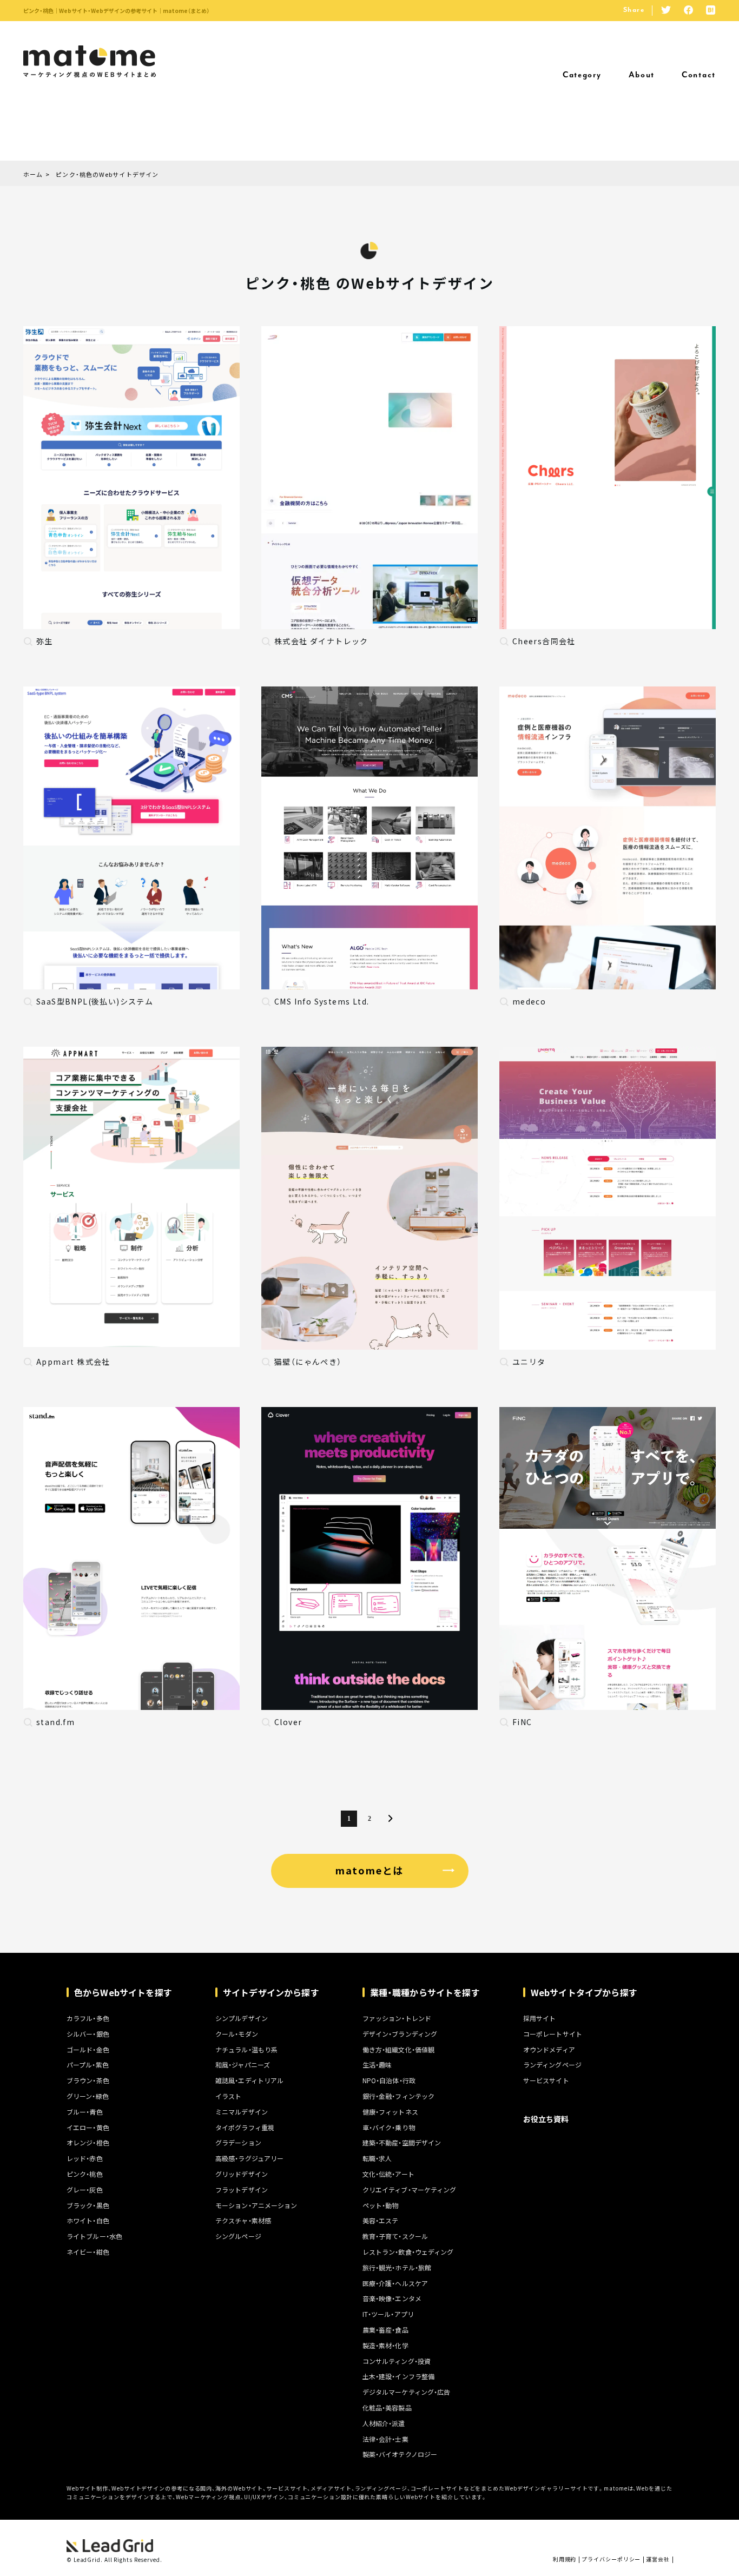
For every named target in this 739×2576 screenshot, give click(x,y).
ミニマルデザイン (242, 2112)
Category (582, 75)
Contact (699, 75)
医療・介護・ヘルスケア (395, 2283)
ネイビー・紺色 (88, 2252)
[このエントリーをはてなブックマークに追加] (711, 11)
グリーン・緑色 (88, 2096)
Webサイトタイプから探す (584, 1992)
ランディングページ (552, 2065)
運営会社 (658, 2559)
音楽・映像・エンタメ (392, 2298)
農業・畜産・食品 (385, 2330)
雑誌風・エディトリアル (249, 2080)
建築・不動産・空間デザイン (402, 2143)
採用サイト (540, 2018)
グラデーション (238, 2143)
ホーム (33, 175)
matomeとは (369, 1870)
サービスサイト (546, 2080)
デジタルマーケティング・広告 (407, 2392)
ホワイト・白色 (88, 2221)
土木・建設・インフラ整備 (398, 2376)
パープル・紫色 (88, 2065)
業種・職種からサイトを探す (425, 1992)
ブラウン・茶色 (88, 2080)
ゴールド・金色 (88, 2050)
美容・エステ (381, 2221)
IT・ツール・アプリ (388, 2314)
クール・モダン (237, 2034)
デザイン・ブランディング (400, 2034)
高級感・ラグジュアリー (249, 2158)
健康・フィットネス (390, 2112)
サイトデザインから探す (271, 1992)
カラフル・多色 (88, 2018)
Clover (288, 1722)
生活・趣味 (377, 2065)
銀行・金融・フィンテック (398, 2096)
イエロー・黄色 (88, 2128)
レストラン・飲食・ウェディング (408, 2252)
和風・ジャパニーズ (243, 2065)
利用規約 (565, 2559)
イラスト (228, 2096)
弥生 (45, 641)
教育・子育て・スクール (395, 2236)
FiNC (522, 1722)
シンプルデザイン (242, 2018)
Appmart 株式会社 (73, 1362)
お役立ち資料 (546, 2119)
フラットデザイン (242, 2190)
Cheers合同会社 (544, 641)
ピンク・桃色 (85, 2174)
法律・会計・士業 (385, 2439)
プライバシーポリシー (611, 2559)
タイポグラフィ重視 (245, 2128)
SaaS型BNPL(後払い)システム (95, 1001)
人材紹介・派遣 (384, 2423)
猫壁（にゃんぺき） (308, 1362)
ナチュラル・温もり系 (246, 2050)
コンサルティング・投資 (397, 2361)
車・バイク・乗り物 (389, 2128)
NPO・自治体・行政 (389, 2080)
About (642, 75)
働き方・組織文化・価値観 (398, 2050)
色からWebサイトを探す (123, 1992)
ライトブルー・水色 (94, 2236)
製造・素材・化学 (385, 2346)
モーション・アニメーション (256, 2205)
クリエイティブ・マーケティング (410, 2190)
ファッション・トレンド (397, 2018)
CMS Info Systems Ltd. (322, 1001)
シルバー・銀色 (88, 2034)
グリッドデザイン (242, 2174)
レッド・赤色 (85, 2158)
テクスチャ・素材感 (243, 2221)
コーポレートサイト (553, 2034)
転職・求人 (377, 2158)
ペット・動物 (381, 2205)
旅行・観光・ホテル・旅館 (397, 2268)
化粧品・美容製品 (387, 2408)
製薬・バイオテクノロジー (400, 2454)
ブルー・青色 (85, 2112)
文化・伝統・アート (388, 2174)
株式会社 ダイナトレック (321, 641)
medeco (529, 1001)
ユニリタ (529, 1362)
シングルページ (238, 2236)
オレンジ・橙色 (88, 2143)
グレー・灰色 (85, 2190)
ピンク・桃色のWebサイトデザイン (107, 175)
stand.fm (55, 1722)
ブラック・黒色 (88, 2205)
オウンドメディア (549, 2050)
